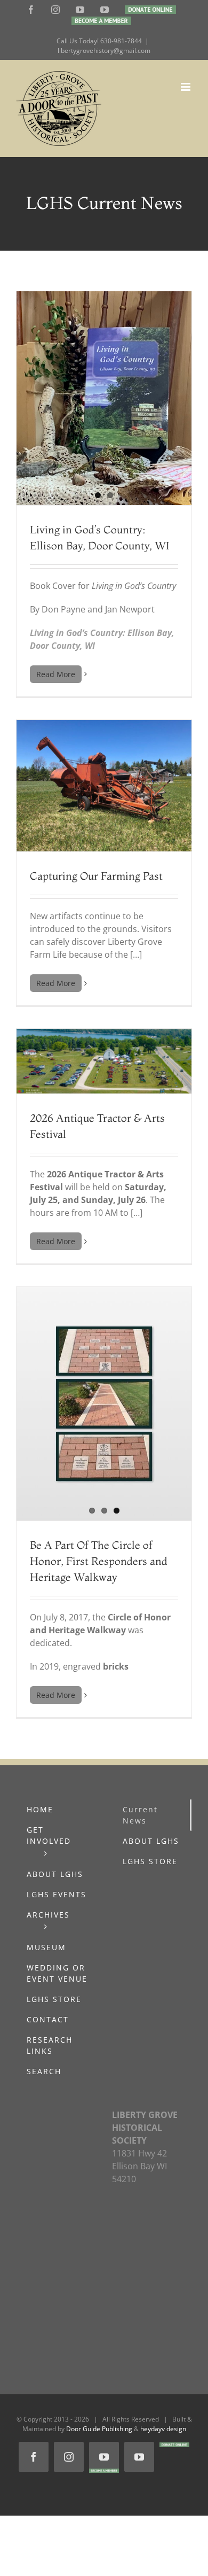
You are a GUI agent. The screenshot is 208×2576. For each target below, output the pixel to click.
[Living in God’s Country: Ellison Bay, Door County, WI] (104, 398)
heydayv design (163, 2429)
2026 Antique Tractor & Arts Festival (85, 1061)
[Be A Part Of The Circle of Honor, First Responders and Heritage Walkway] (104, 1404)
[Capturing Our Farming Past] (104, 786)
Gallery (124, 786)
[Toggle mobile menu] (186, 87)
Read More (56, 674)
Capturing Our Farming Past (85, 786)
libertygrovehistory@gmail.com (104, 51)
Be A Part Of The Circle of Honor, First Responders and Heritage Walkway (85, 1404)
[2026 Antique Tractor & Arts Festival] (104, 1061)
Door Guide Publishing (99, 2429)
